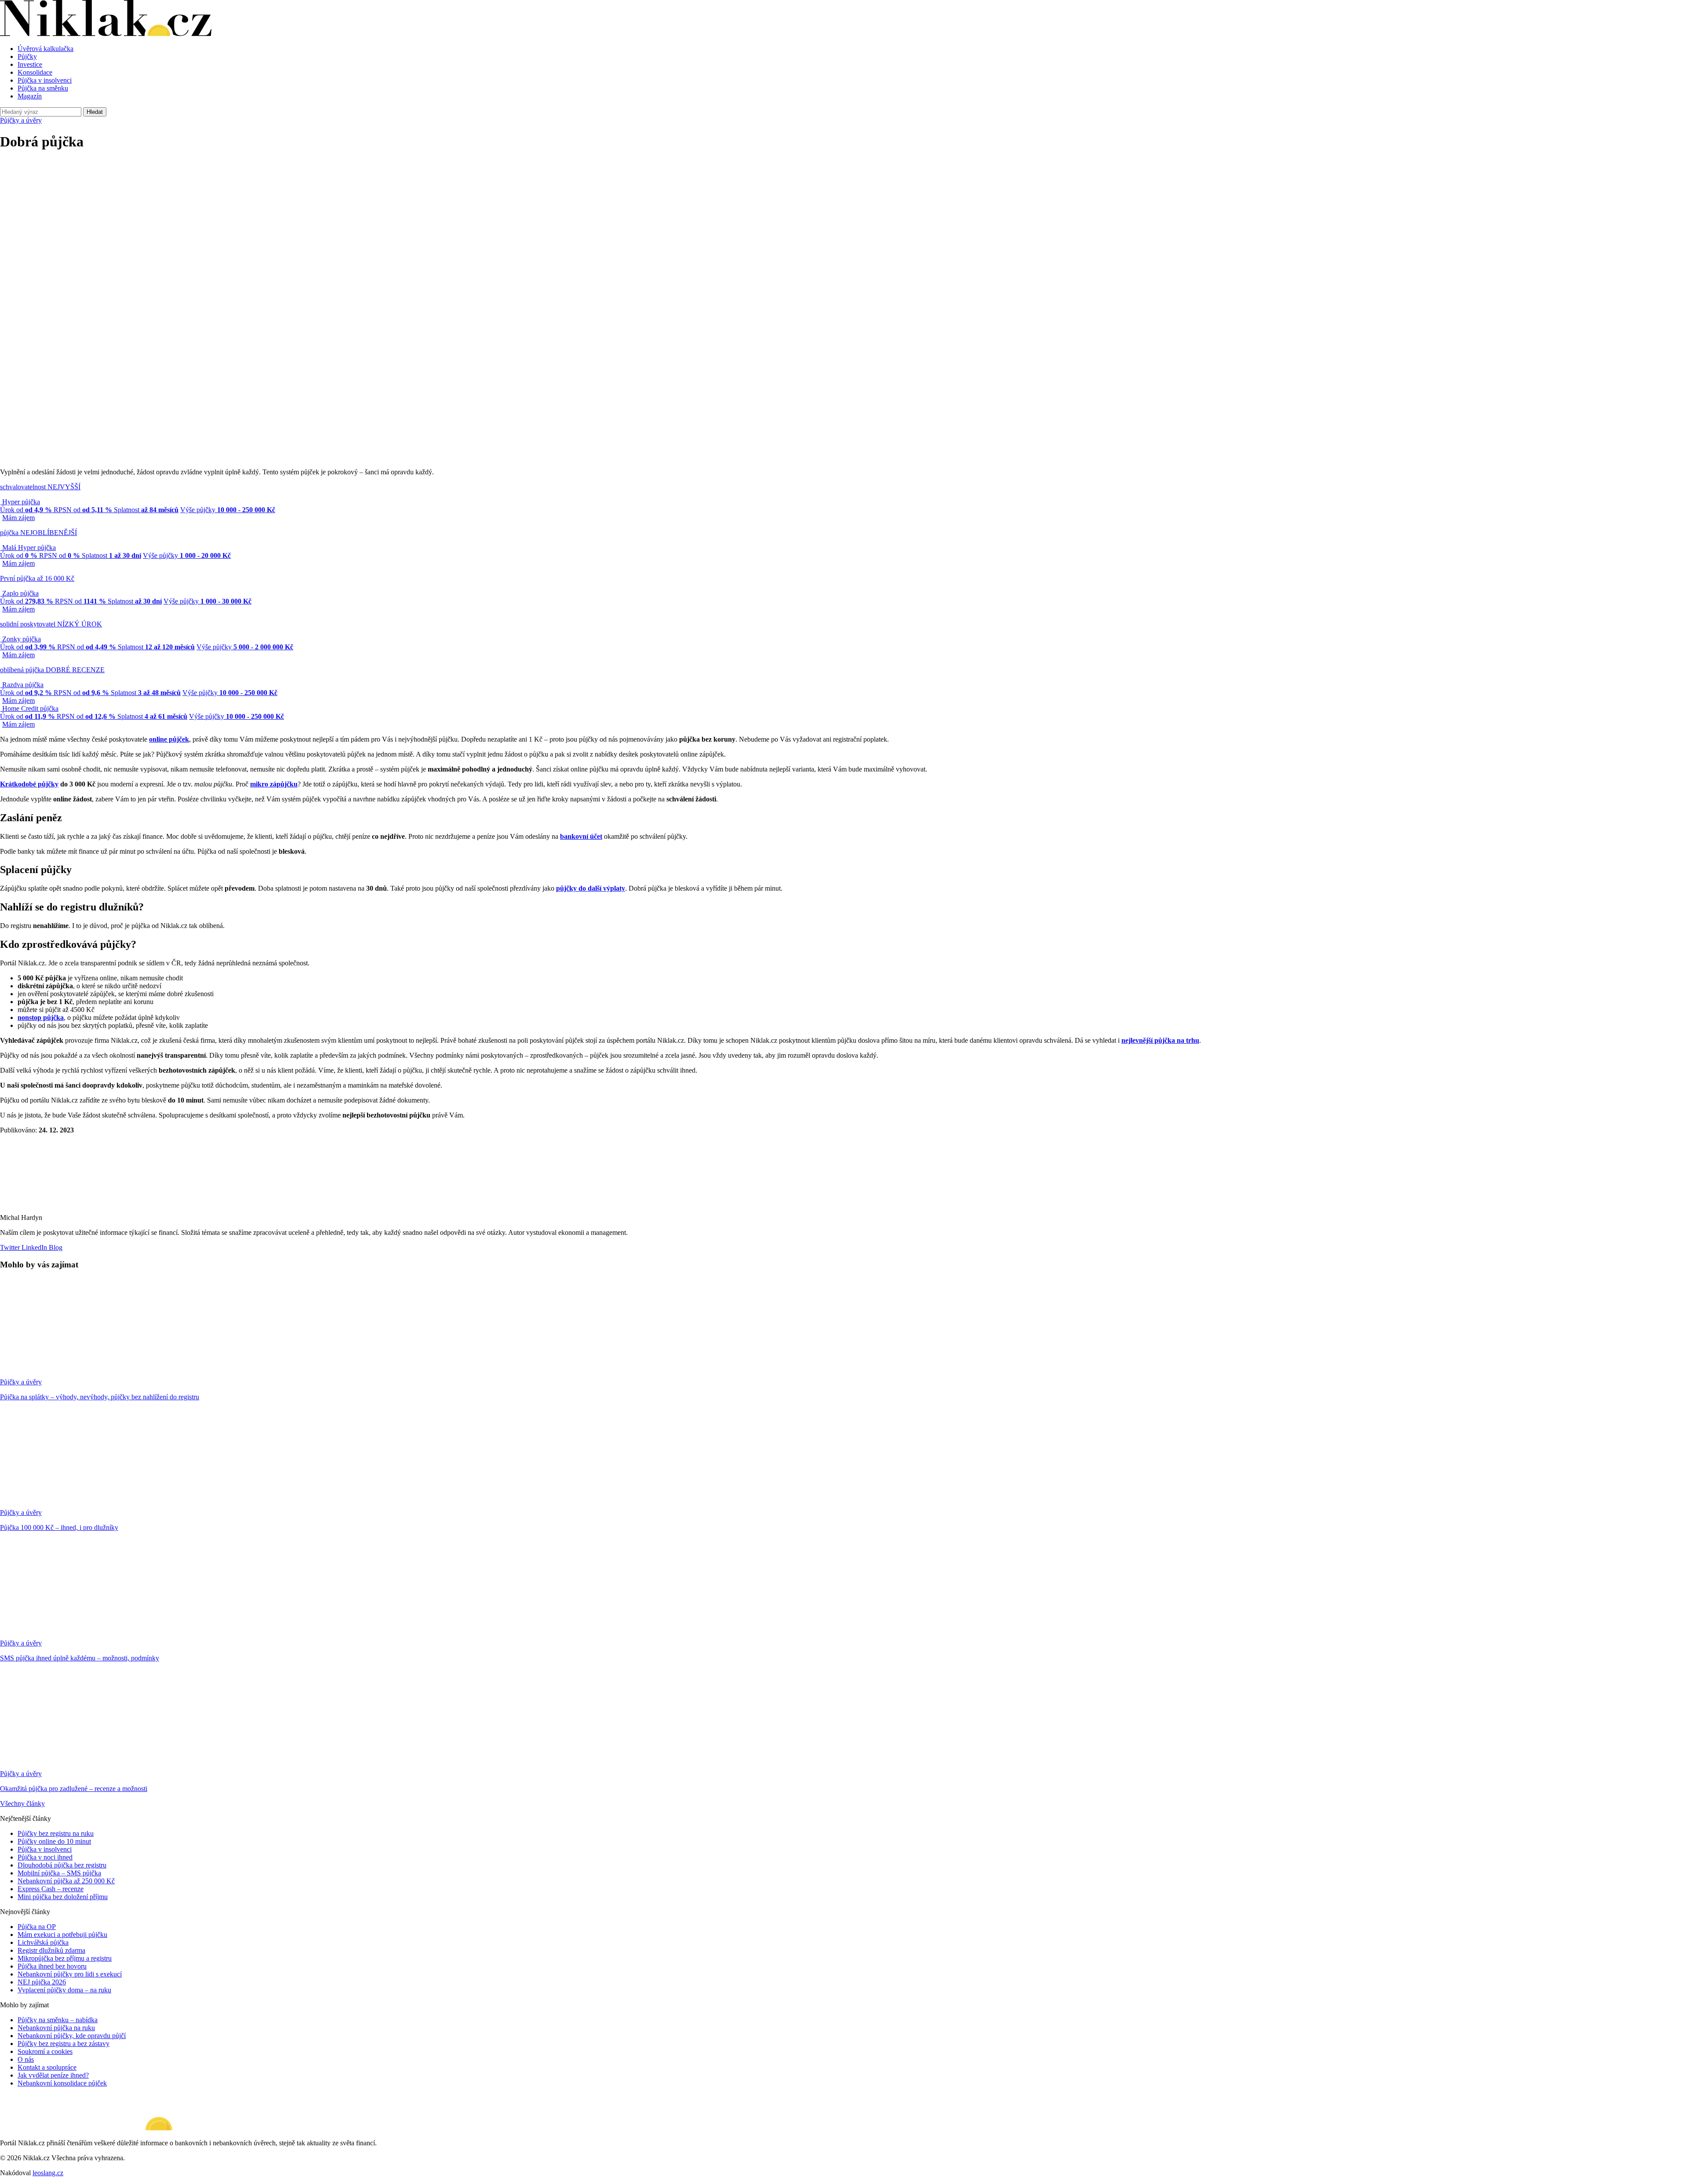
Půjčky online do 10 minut (54, 1841)
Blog (55, 1247)
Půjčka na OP (37, 1927)
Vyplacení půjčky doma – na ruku (64, 1990)
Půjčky (27, 56)
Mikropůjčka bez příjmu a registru (65, 1958)
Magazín (30, 96)
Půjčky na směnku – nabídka (58, 2020)
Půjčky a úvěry (21, 120)
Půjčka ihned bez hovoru (52, 1966)
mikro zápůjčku (274, 784)
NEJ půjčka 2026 (42, 1982)
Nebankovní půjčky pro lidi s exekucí (70, 1974)
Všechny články (22, 1804)
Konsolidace (35, 72)
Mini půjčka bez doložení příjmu (63, 1897)
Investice (30, 64)
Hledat (95, 112)
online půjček (169, 739)
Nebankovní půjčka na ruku (56, 2028)
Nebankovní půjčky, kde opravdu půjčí (72, 2036)
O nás (26, 2059)
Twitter (10, 1247)
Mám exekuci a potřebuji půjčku (62, 1935)
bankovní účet (581, 836)
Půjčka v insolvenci (45, 80)
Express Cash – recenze (51, 1889)
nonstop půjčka (41, 1017)
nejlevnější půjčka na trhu (1160, 1040)
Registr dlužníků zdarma (51, 1950)
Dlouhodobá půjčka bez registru (62, 1865)
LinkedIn (33, 1247)
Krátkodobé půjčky (29, 784)
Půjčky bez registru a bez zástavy (64, 2044)
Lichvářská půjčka (43, 1942)
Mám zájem (18, 518)
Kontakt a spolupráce (47, 2067)
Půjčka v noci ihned (45, 1857)
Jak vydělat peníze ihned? (53, 2075)
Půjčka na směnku (43, 88)
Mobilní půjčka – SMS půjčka (59, 1873)
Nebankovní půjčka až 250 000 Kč (66, 1881)
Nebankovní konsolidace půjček (62, 2083)
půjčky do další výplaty (591, 888)
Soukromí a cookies (45, 2051)
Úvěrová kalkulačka (45, 49)
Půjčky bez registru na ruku (56, 1833)
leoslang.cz (48, 2173)
